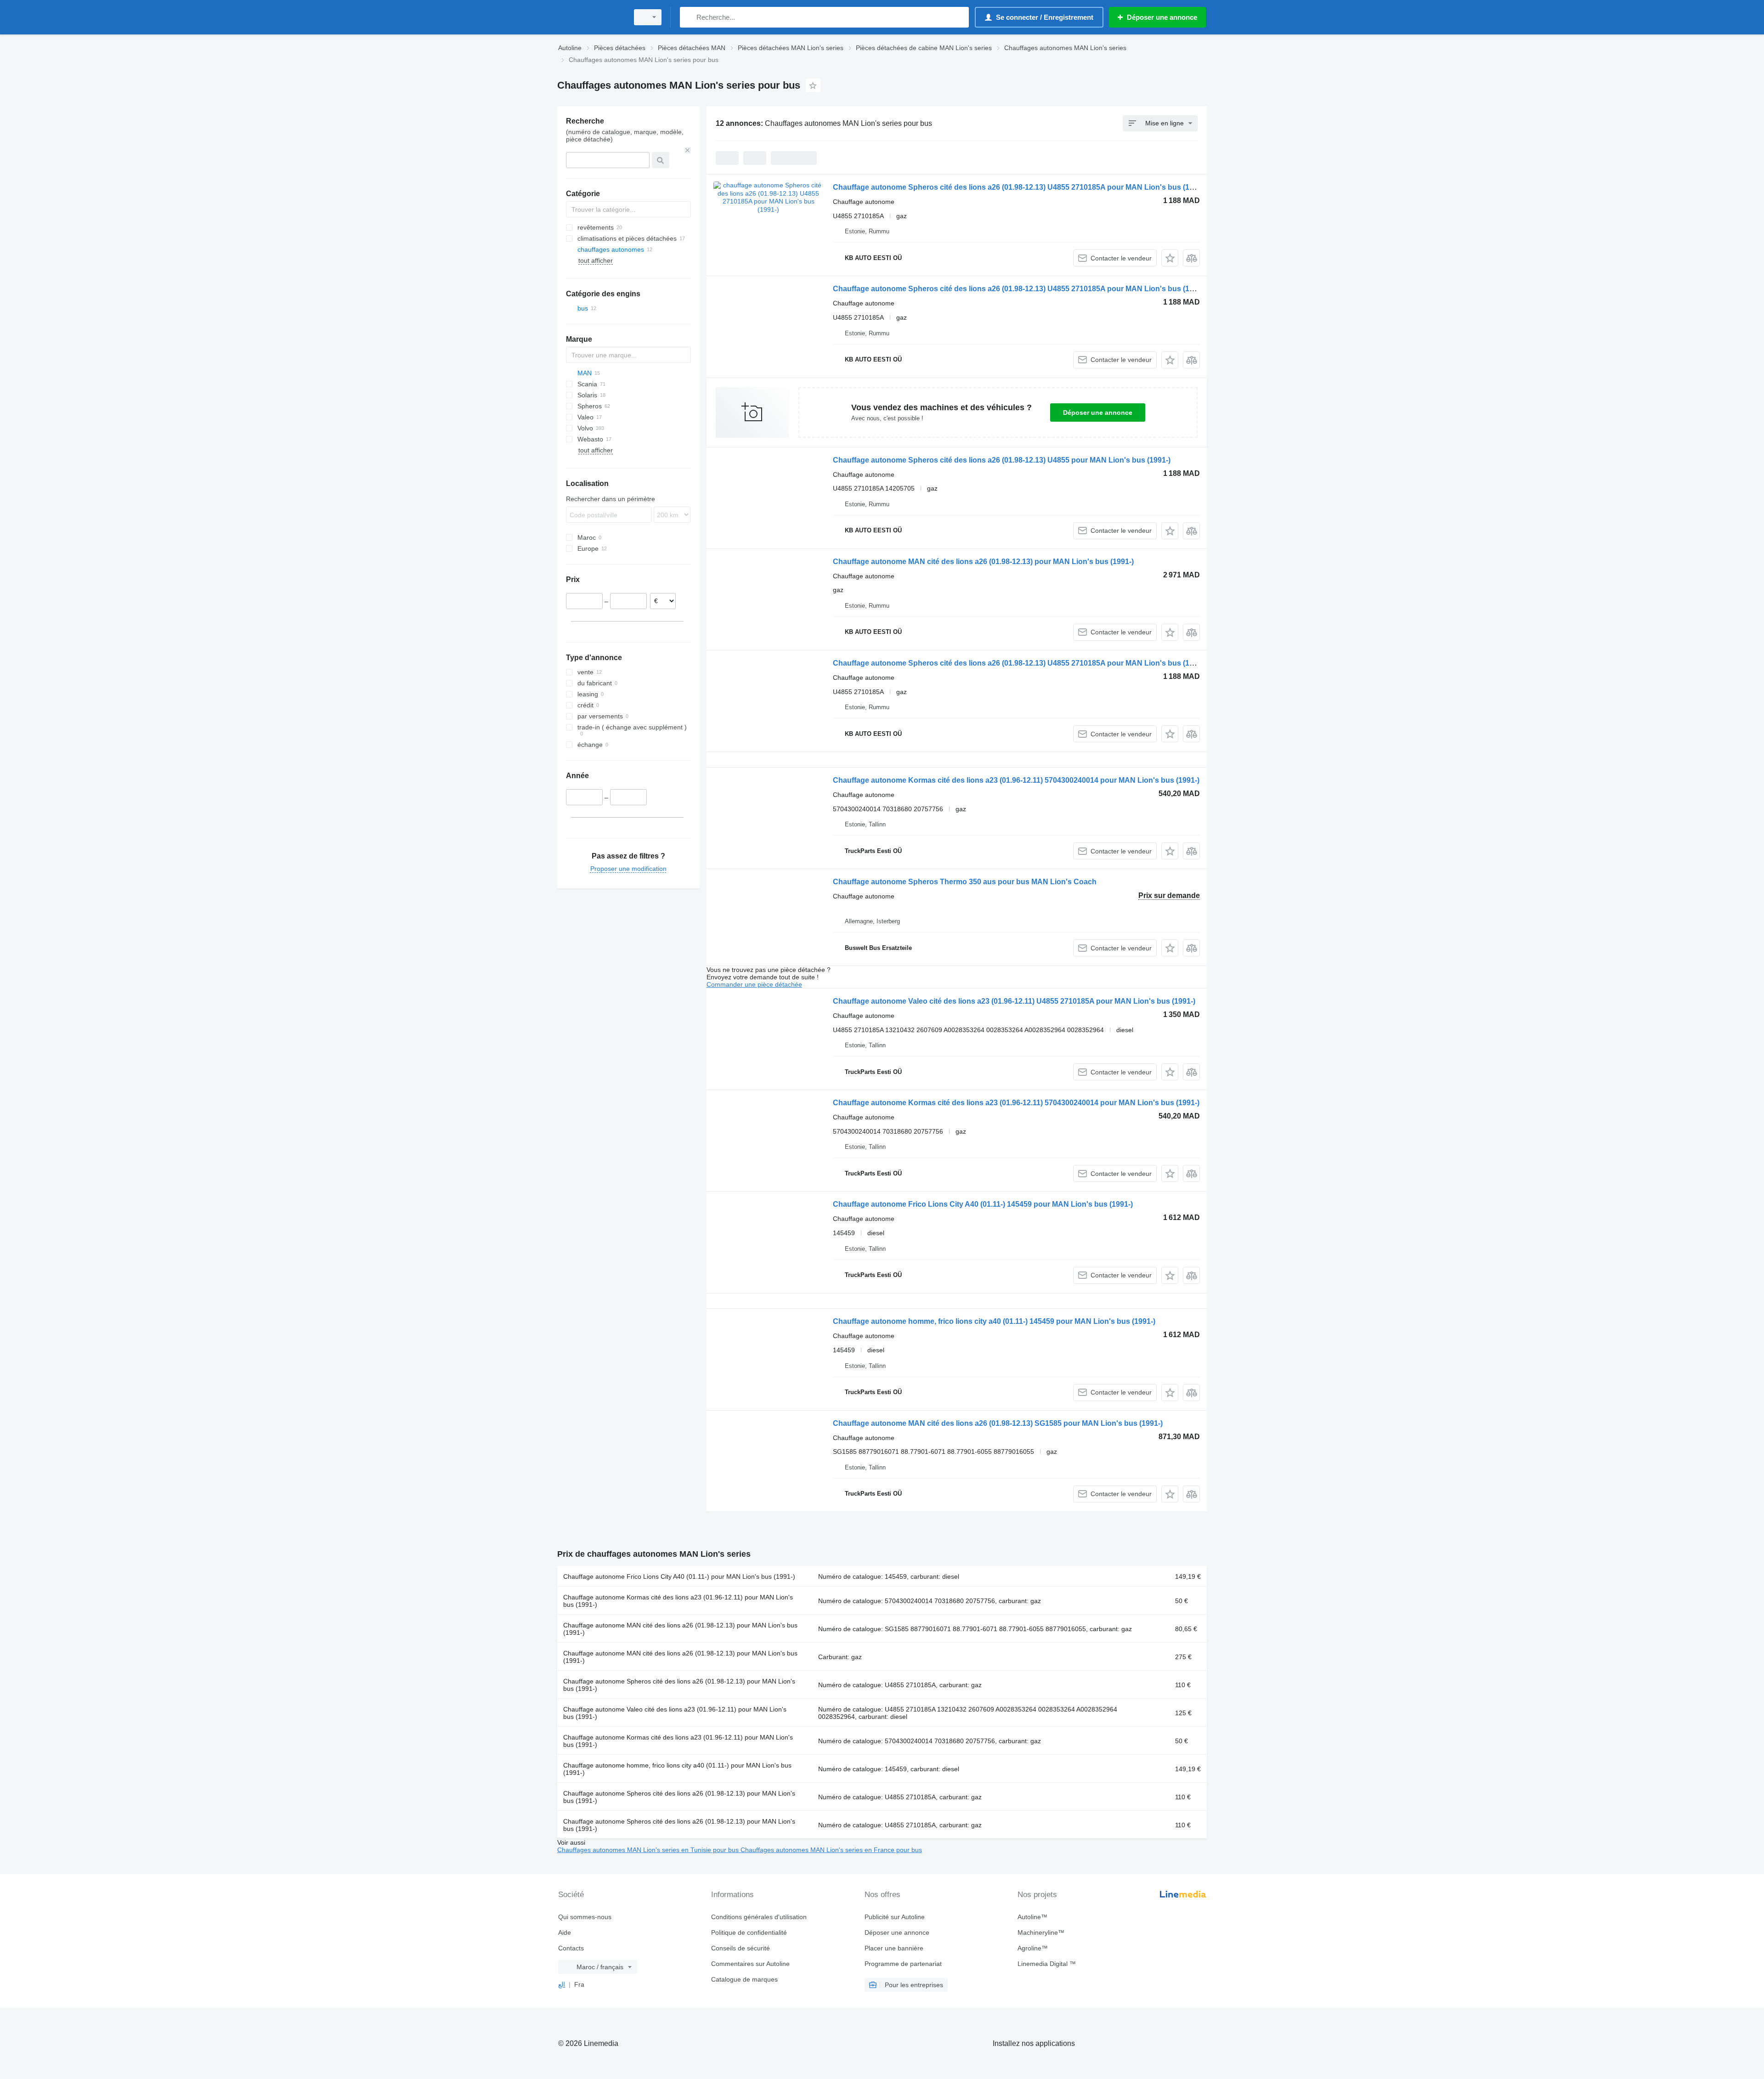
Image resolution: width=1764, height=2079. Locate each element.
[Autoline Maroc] (590, 17)
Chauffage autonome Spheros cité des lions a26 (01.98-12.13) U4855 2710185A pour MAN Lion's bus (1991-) (1020, 187)
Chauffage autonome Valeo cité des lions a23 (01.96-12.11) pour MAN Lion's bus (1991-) (675, 1713)
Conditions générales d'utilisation (759, 1917)
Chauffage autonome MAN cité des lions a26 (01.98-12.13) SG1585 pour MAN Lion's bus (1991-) (998, 1423)
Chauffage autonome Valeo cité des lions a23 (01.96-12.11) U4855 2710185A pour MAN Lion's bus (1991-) (1014, 1001)
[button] (1170, 258)
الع (562, 1984)
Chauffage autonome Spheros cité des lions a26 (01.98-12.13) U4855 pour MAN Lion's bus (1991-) (1002, 460)
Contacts (571, 1948)
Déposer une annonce (1098, 412)
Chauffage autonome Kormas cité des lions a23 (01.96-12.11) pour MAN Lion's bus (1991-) (678, 1601)
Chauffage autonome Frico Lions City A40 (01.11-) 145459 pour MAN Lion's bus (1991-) (983, 1204)
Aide (565, 1932)
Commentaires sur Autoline (750, 1964)
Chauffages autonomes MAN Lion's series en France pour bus (831, 1850)
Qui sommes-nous (585, 1917)
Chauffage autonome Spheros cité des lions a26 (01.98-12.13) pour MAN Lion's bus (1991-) (679, 1685)
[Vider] (688, 150)
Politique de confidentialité (749, 1932)
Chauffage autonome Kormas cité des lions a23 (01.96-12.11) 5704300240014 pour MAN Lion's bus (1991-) (1016, 780)
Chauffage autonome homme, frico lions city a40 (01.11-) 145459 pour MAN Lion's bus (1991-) (994, 1321)
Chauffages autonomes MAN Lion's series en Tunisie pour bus (649, 1850)
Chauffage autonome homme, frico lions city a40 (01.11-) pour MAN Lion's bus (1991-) (677, 1769)
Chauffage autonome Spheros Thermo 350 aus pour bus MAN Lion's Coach (965, 882)
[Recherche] (689, 17)
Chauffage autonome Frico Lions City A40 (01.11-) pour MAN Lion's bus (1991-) (679, 1576)
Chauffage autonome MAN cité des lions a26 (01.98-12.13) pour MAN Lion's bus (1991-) (983, 562)
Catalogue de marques (744, 1979)
